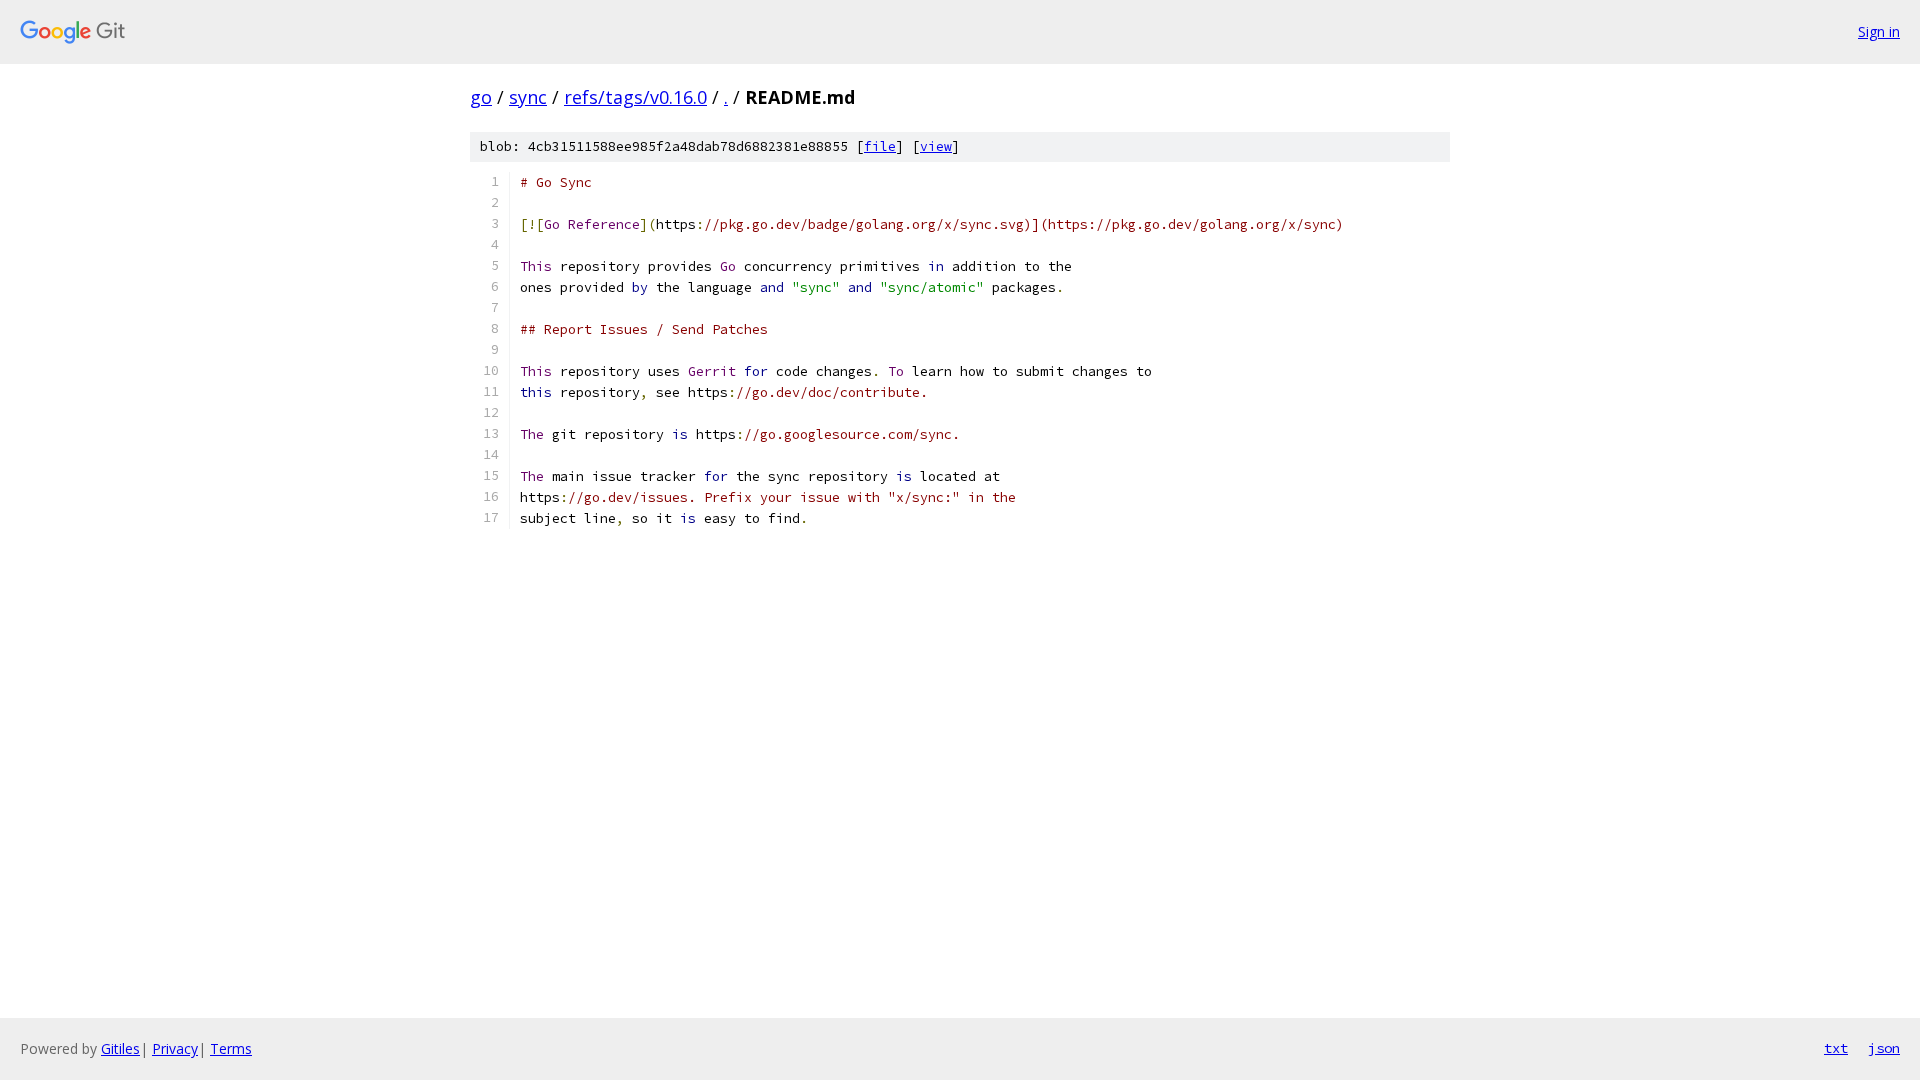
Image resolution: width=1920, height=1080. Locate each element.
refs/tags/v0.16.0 (635, 97)
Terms (231, 1048)
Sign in (1879, 31)
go (481, 97)
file (880, 146)
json (1884, 1048)
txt (1836, 1048)
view (936, 146)
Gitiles (120, 1048)
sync (528, 97)
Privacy (175, 1048)
